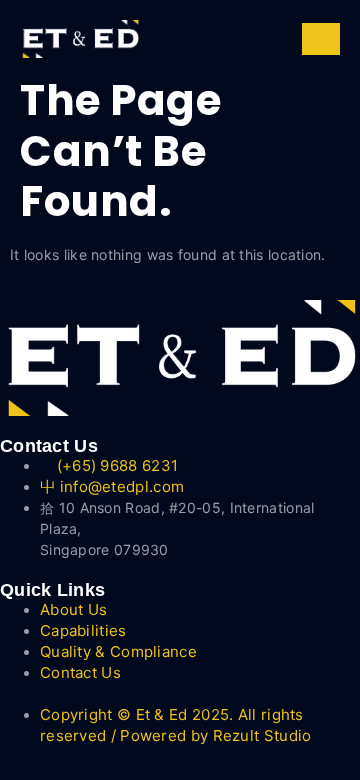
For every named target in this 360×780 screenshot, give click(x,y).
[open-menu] (321, 39)
